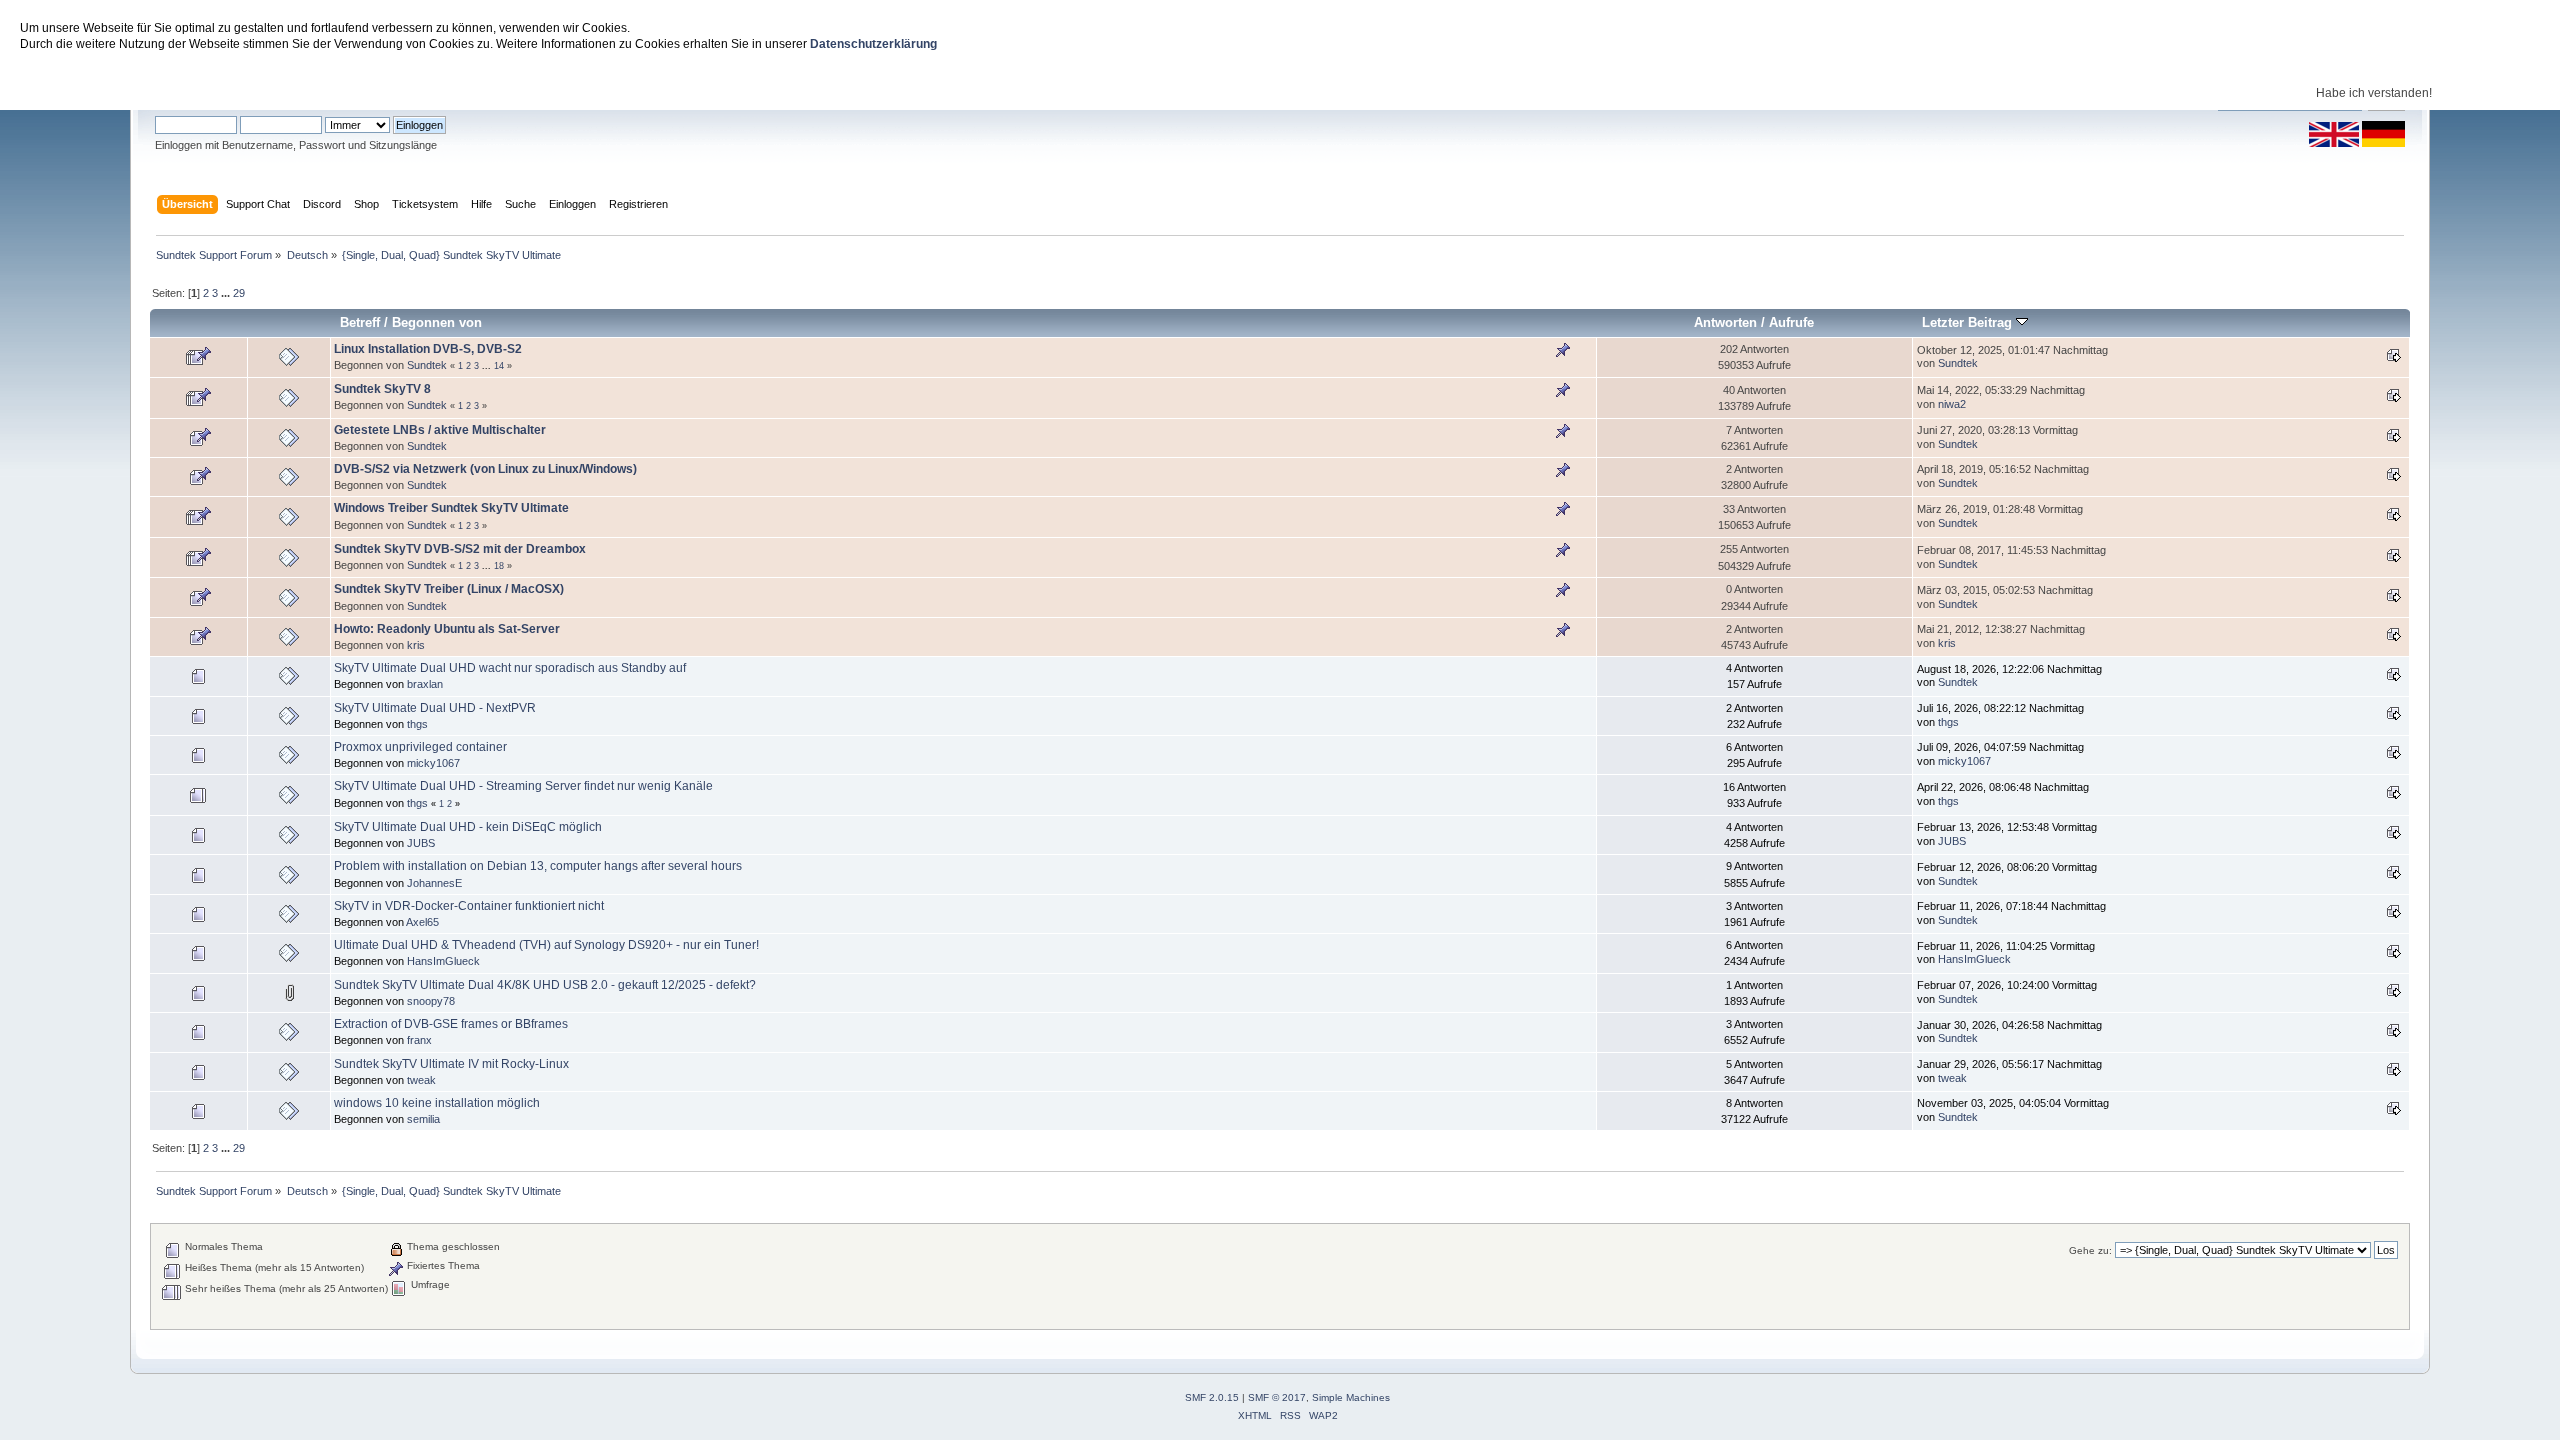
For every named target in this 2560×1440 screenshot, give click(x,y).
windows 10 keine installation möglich (437, 1103)
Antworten (1725, 322)
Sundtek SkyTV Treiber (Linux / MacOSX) (449, 589)
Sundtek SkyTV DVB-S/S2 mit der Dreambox (460, 549)
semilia (423, 1119)
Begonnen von (437, 322)
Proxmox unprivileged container (420, 747)
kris (416, 645)
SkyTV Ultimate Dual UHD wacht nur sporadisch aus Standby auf (510, 668)
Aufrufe (1791, 322)
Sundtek (427, 365)
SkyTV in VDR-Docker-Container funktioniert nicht (469, 906)
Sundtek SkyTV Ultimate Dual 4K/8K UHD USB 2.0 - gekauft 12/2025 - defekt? (545, 985)
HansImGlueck (443, 961)
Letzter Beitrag (1969, 322)
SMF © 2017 (1277, 1397)
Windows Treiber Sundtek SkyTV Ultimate (451, 508)
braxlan (425, 684)
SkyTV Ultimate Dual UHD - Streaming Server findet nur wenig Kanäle (523, 786)
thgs (417, 724)
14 (499, 366)
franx (419, 1040)
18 (499, 566)
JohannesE (434, 883)
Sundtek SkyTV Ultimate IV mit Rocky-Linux (451, 1064)
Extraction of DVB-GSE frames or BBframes (451, 1024)
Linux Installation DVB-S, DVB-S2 (428, 349)
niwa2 (1952, 404)
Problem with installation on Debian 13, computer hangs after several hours (538, 866)
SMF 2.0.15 (1212, 1397)
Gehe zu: (2090, 1250)
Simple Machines (1351, 1397)
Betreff (360, 322)
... (227, 293)
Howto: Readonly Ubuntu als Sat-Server (447, 629)
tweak (421, 1080)
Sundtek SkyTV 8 (382, 389)
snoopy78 (431, 1001)
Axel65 (422, 922)
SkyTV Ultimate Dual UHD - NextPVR (435, 708)
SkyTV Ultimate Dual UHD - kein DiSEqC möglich (468, 827)
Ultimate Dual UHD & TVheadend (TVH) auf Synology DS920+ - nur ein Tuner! (546, 945)
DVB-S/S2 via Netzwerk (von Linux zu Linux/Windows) (485, 469)
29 (239, 293)
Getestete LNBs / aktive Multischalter (440, 430)
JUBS (421, 843)
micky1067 (433, 763)
